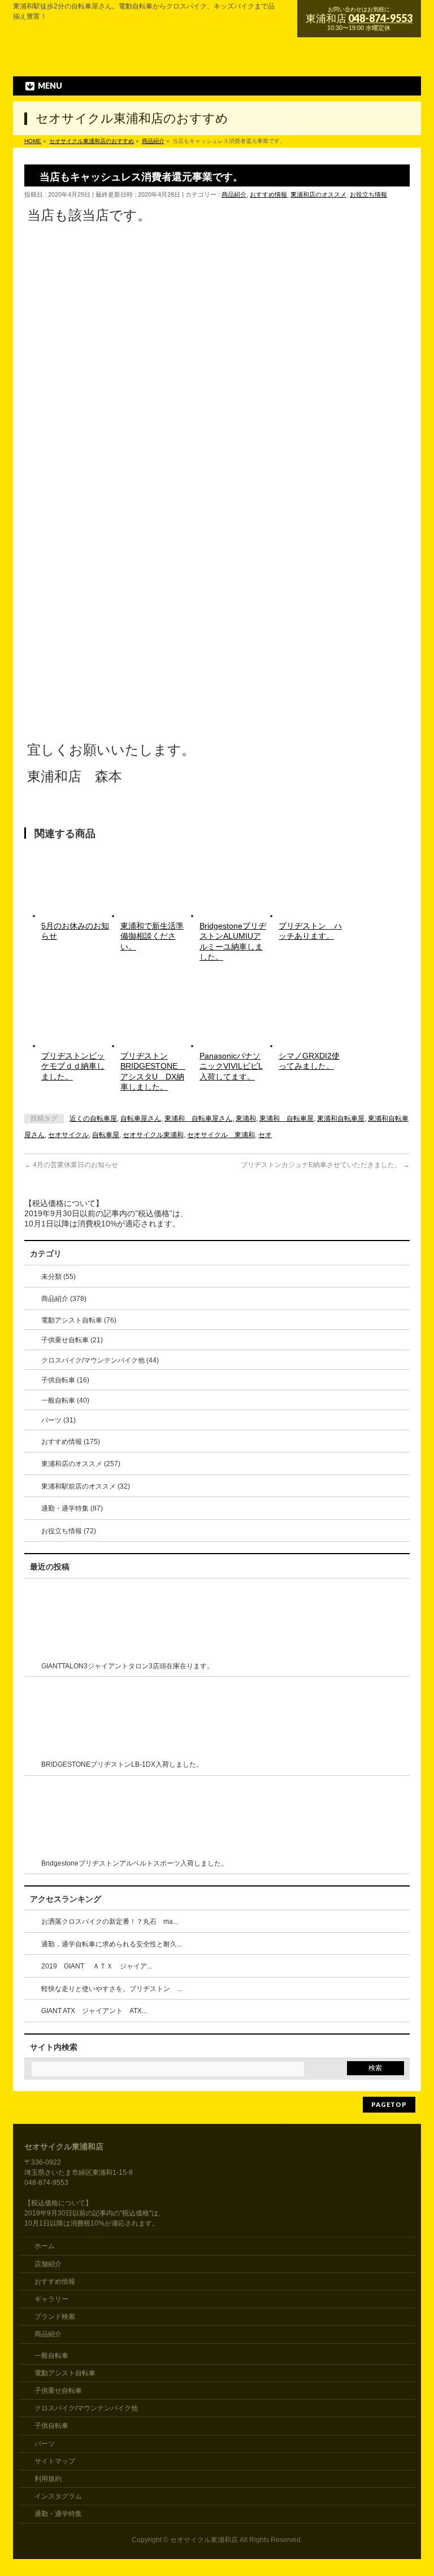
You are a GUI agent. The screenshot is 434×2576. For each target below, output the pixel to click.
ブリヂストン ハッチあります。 (310, 931)
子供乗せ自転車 (58, 2391)
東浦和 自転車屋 (287, 1118)
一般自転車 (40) (65, 1400)
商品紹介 (234, 194)
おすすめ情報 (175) (71, 1442)
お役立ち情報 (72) (69, 1531)
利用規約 (48, 2479)
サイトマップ (55, 2461)
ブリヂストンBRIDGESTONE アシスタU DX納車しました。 (153, 1071)
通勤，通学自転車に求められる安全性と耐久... (112, 1944)
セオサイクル (68, 1135)
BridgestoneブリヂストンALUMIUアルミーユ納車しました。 (233, 941)
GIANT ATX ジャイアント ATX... (94, 2011)
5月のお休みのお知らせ (75, 931)
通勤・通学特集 (58, 2514)
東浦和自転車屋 (341, 1118)
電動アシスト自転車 (65, 2373)
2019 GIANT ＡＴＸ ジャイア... (97, 1966)
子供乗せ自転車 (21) (72, 1340)
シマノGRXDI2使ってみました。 (309, 1061)
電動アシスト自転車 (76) (79, 1320)
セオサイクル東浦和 (153, 1135)
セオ (265, 1135)
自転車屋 (106, 1135)
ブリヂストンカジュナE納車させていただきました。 (325, 1165)
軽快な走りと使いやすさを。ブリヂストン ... (112, 1989)
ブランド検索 (55, 2317)
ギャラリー (51, 2299)
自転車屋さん (141, 1118)
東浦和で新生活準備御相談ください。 (152, 936)
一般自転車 (51, 2356)
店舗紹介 (48, 2264)
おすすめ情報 (268, 194)
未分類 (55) (58, 1277)
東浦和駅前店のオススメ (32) (86, 1486)
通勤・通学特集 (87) (72, 1508)
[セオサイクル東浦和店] (170, 58)
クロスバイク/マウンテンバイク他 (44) (100, 1360)
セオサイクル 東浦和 (221, 1135)
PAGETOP (389, 2104)
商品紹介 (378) (64, 1299)
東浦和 (246, 1118)
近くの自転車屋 (93, 1118)
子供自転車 (51, 2426)
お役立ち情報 (368, 194)
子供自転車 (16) (65, 1380)
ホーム (45, 2246)
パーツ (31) (58, 1420)
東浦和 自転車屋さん (198, 1118)
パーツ (45, 2444)
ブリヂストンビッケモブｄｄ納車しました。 (73, 1066)
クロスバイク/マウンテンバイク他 (86, 2408)
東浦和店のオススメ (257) (81, 1464)
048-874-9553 (380, 18)
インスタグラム (58, 2496)
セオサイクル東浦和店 (204, 2540)
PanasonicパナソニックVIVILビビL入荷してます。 (231, 1066)
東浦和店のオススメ (318, 194)
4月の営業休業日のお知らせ (71, 1165)
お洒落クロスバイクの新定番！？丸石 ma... (110, 1922)
